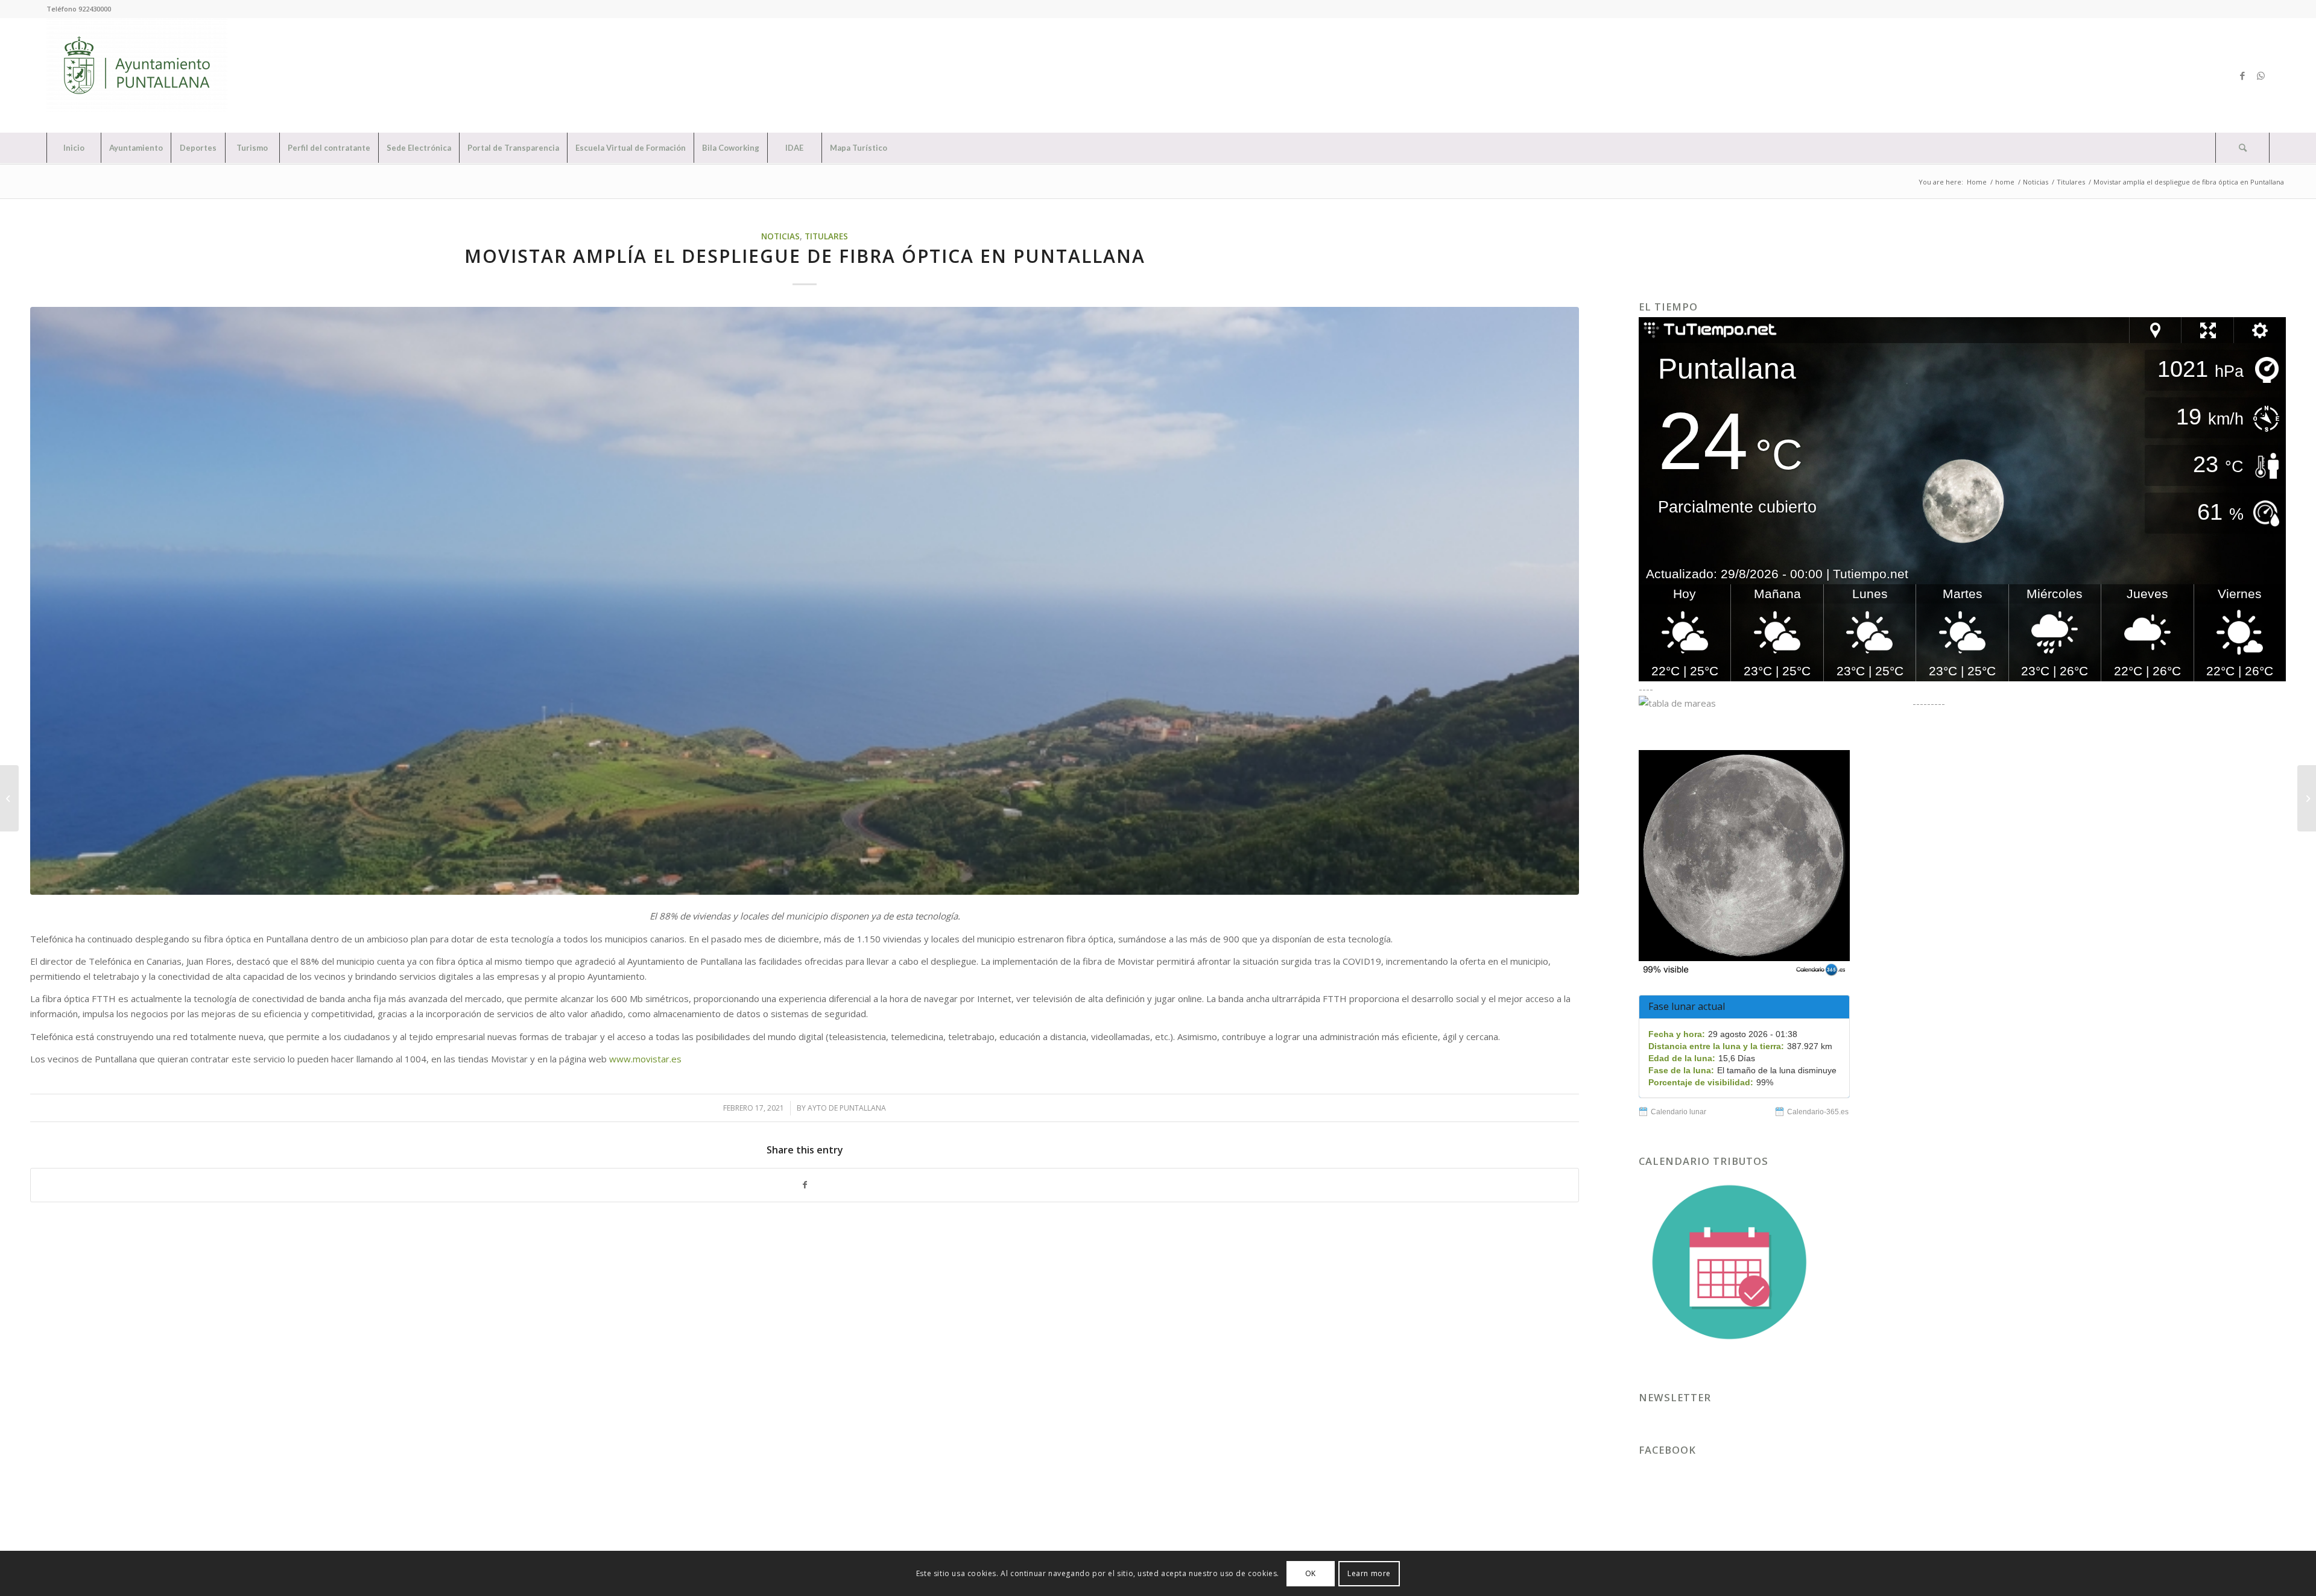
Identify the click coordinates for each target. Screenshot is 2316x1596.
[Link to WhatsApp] (2261, 75)
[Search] (2242, 148)
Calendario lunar (1678, 1112)
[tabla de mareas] (1774, 703)
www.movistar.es (645, 1059)
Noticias (780, 236)
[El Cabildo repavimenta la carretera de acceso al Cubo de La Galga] (9, 798)
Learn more (1369, 1573)
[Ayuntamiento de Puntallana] (137, 75)
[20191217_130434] (805, 601)
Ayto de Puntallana (847, 1108)
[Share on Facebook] (805, 1185)
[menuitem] (74, 148)
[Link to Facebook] (2242, 75)
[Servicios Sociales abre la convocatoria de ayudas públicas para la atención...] (2307, 798)
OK (1311, 1573)
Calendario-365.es (1818, 1112)
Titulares (826, 236)
